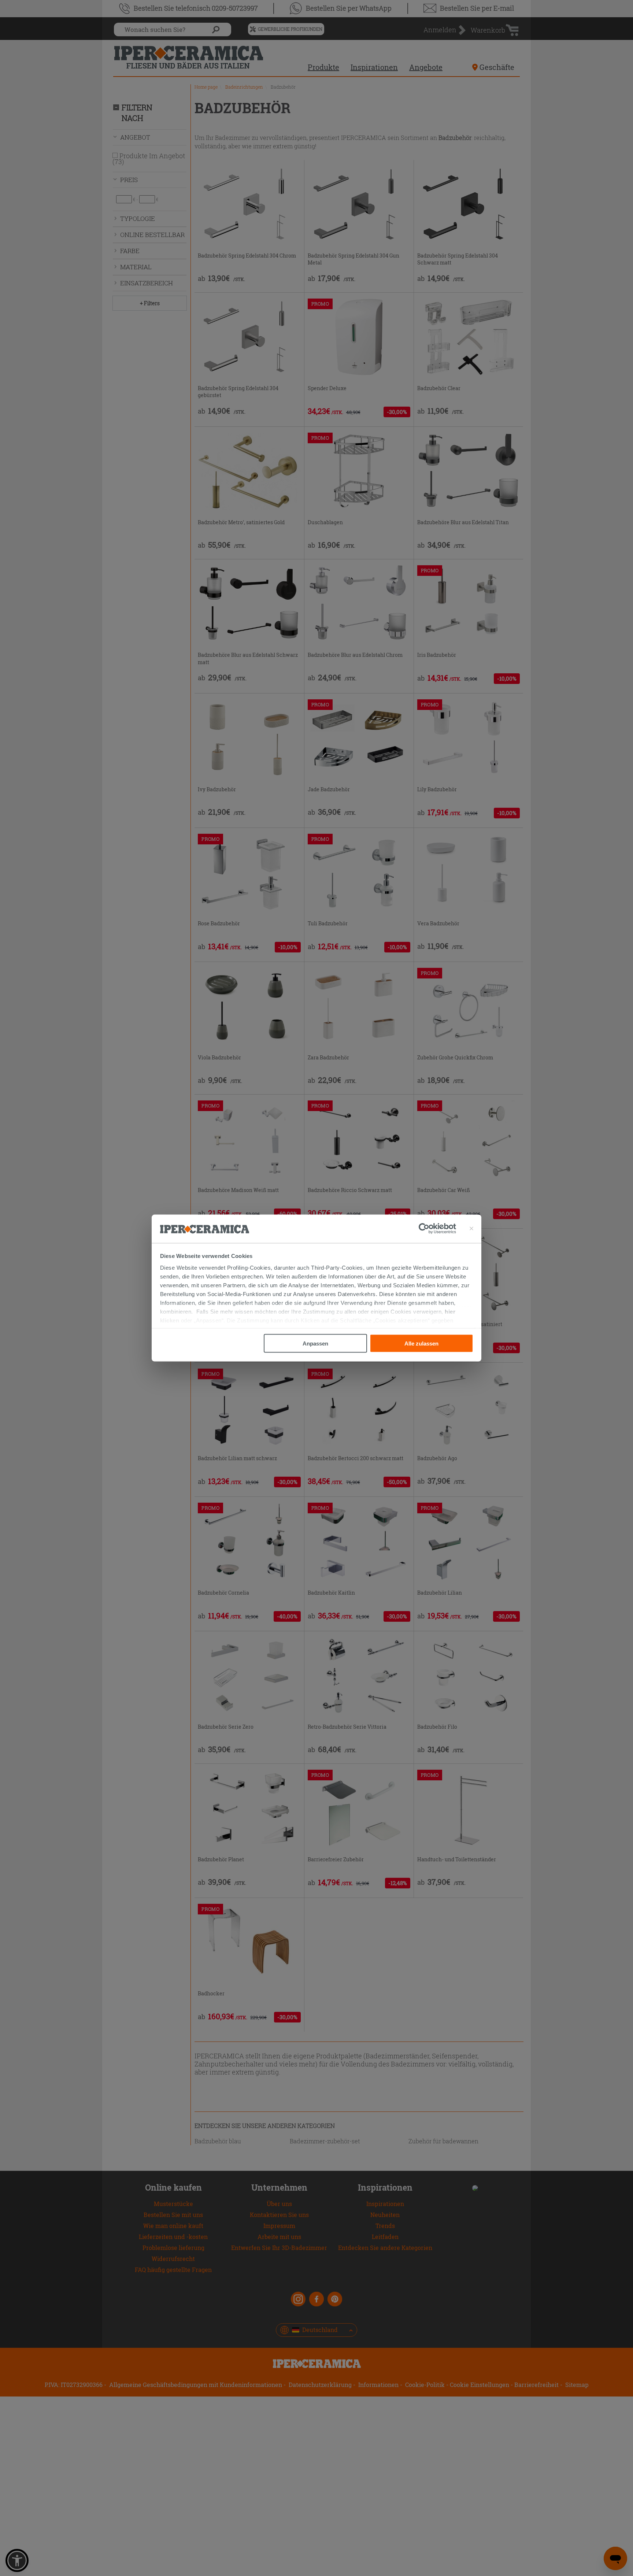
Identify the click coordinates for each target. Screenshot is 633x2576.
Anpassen (315, 1343)
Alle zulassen (421, 1343)
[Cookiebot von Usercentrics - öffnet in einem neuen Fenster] (437, 1229)
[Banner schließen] (471, 1229)
